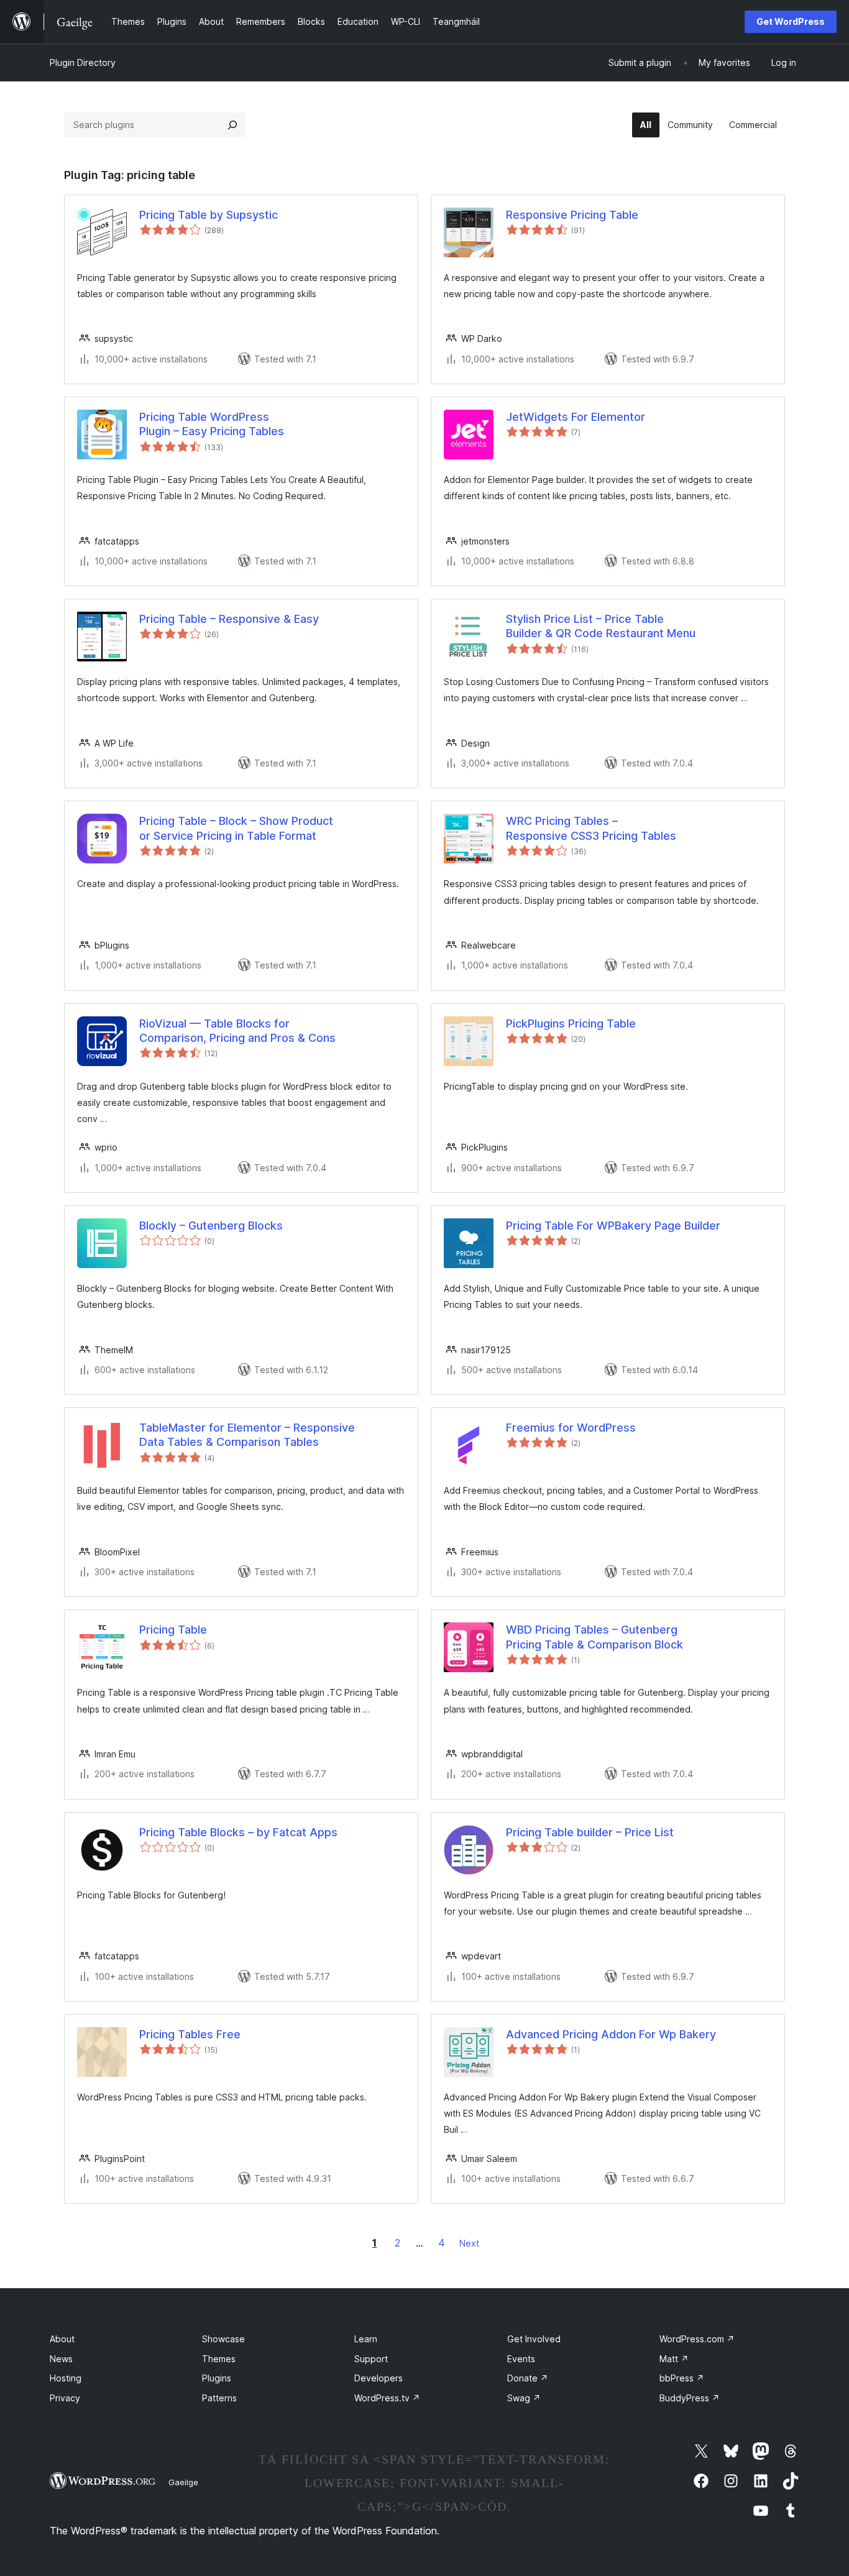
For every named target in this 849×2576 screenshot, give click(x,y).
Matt (674, 2359)
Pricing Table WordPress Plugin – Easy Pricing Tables (212, 424)
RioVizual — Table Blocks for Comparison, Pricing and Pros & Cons (237, 1031)
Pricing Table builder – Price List (590, 1832)
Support (371, 2359)
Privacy (65, 2398)
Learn (366, 2339)
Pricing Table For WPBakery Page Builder (613, 1226)
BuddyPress (690, 2398)
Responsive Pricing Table (572, 215)
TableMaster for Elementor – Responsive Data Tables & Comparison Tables (247, 1435)
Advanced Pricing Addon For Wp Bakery (611, 2034)
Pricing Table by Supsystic (209, 215)
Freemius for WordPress (571, 1428)
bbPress (682, 2378)
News (61, 2359)
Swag (524, 2398)
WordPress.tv (387, 2398)
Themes (219, 2359)
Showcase (223, 2339)
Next (469, 2243)
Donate (528, 2378)
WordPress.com (697, 2339)
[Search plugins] (232, 125)
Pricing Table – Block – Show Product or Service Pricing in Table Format (236, 828)
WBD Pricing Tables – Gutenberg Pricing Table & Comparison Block (594, 1637)
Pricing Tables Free (190, 2034)
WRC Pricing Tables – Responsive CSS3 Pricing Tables (591, 828)
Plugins (217, 2378)
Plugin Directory (83, 62)
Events (521, 2359)
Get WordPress (791, 21)
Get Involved (534, 2339)
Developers (379, 2378)
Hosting (66, 2378)
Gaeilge (183, 2482)
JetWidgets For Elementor (576, 417)
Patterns (219, 2398)
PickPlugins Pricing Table (571, 1023)
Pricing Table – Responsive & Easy (229, 619)
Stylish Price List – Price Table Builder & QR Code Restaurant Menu (601, 626)
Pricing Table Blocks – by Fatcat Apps (238, 1832)
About (62, 2339)
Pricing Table (173, 1630)
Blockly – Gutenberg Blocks (211, 1226)
